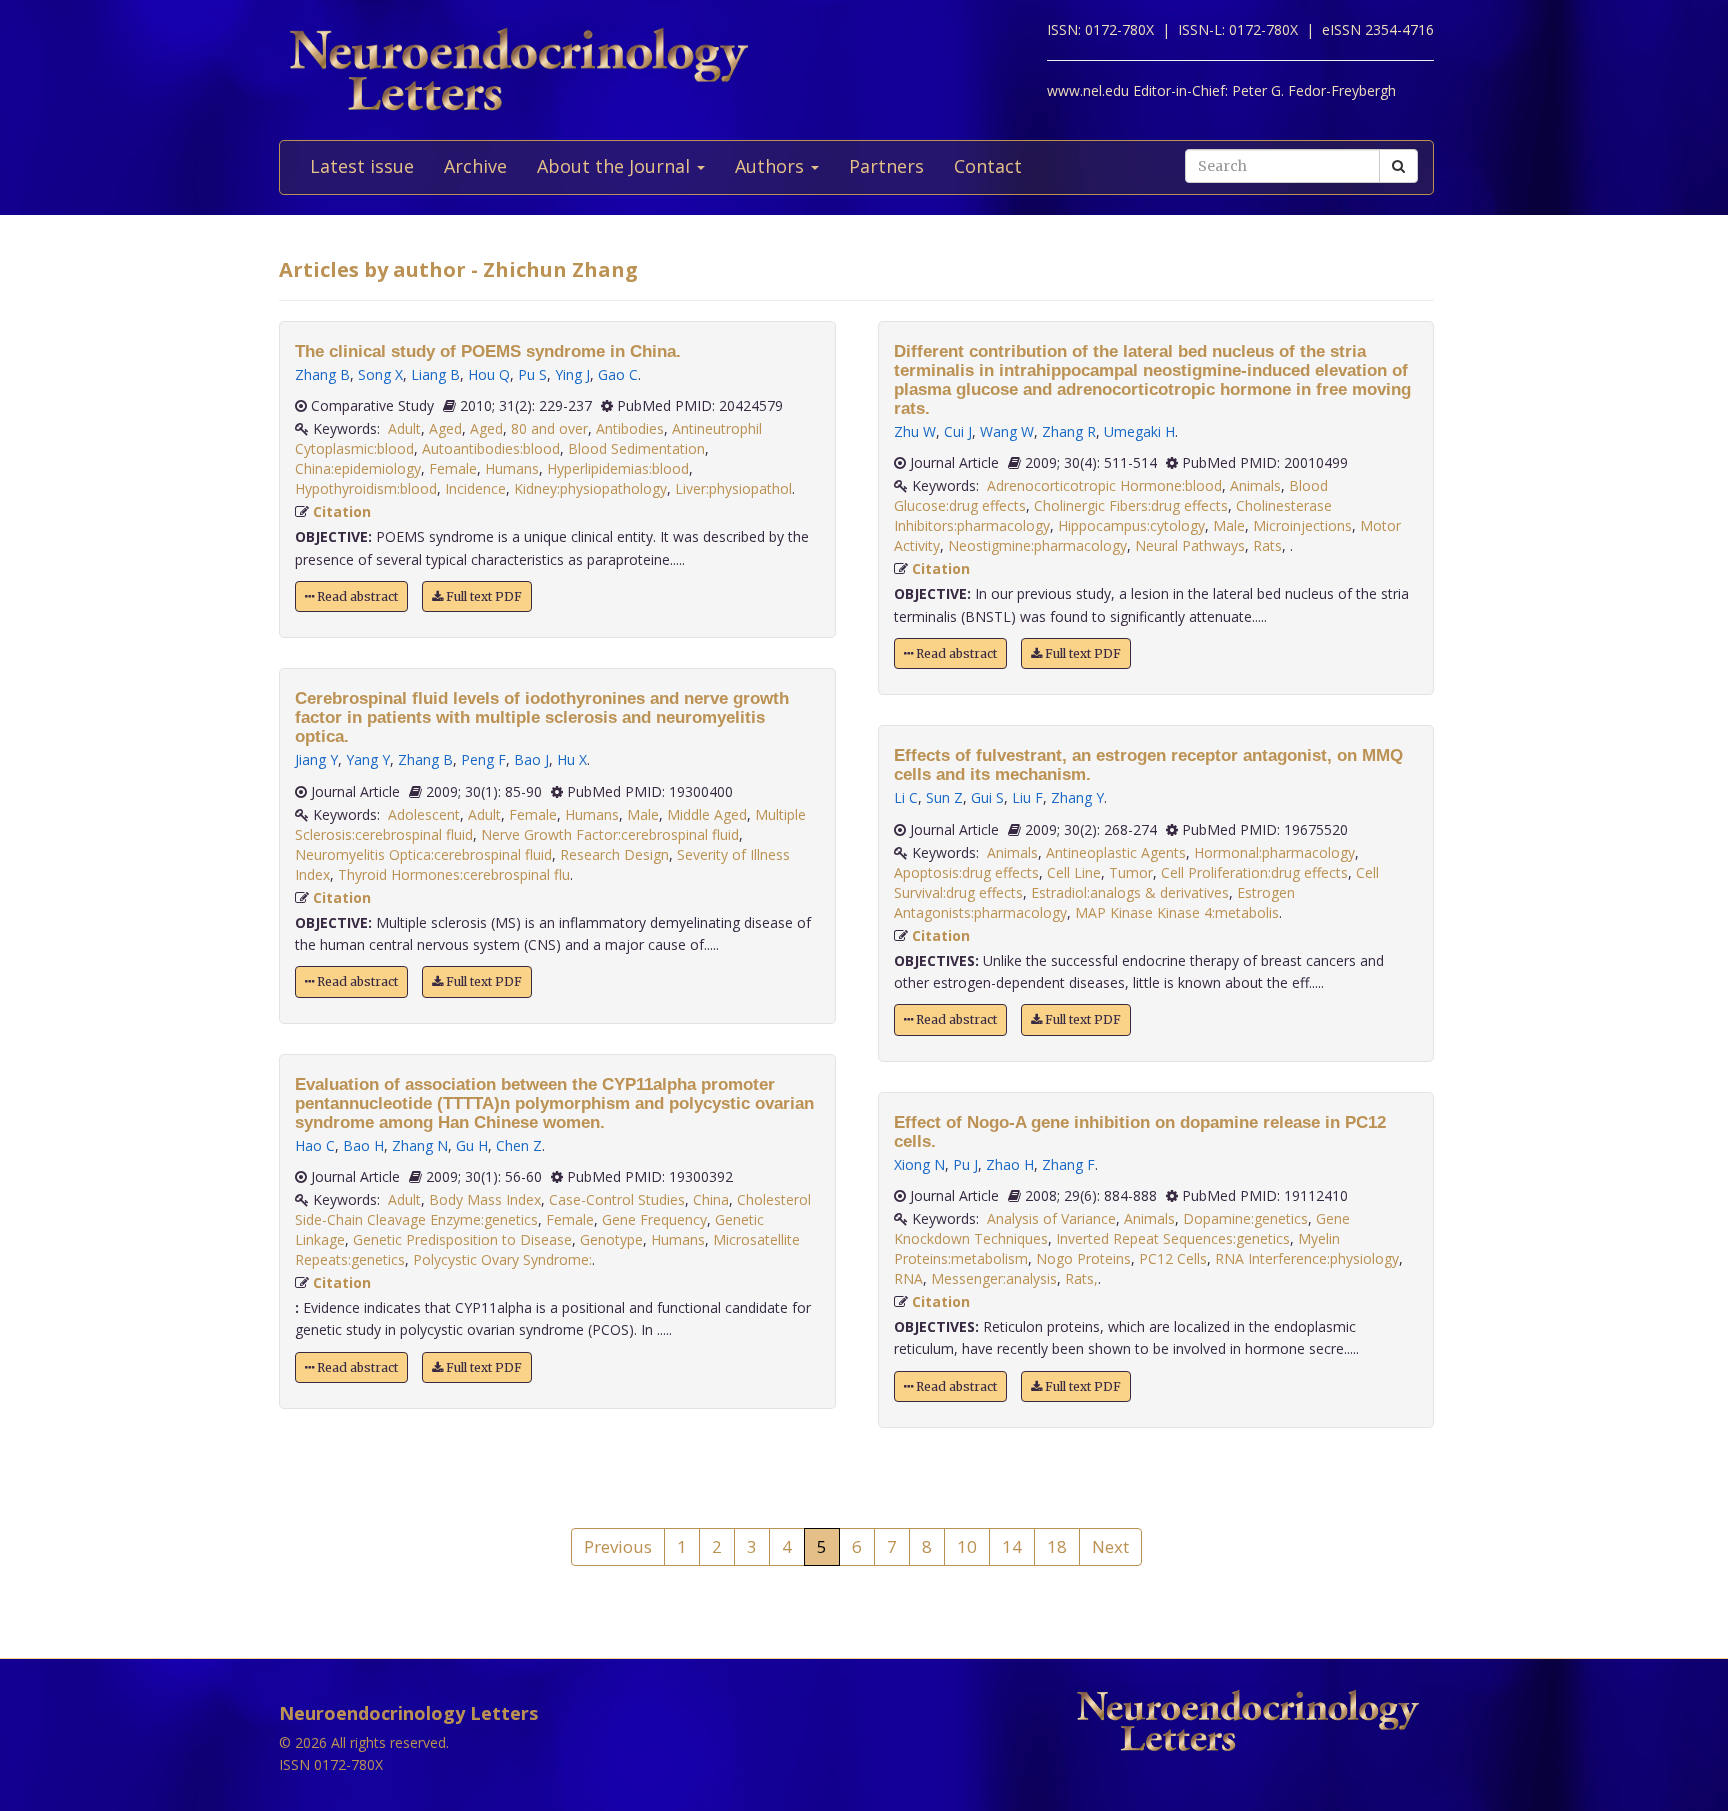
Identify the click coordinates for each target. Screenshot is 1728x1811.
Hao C (315, 1145)
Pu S (532, 374)
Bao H (363, 1145)
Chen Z (519, 1145)
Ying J (572, 374)
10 (967, 1546)
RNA (908, 1278)
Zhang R (1069, 431)
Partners (886, 166)
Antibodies (630, 428)
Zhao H (1010, 1164)
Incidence (475, 488)
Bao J (531, 759)
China (711, 1199)
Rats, (1081, 1278)
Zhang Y (1077, 797)
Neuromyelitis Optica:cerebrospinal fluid (423, 854)
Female (453, 468)
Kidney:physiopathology (590, 488)
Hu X (572, 759)
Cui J (958, 431)
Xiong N (919, 1164)
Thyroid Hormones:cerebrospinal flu (454, 874)
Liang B (435, 374)
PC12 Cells (1173, 1258)
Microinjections (1302, 525)
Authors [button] (772, 166)
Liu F (1027, 797)
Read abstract (356, 596)
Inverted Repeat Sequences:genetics (1173, 1238)
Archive (475, 166)
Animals (1255, 485)
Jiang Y (316, 759)
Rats (1267, 545)
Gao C (618, 374)
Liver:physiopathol (733, 488)
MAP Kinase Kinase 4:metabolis (1177, 912)
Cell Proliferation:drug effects (1254, 872)
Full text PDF (482, 596)
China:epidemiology (358, 468)
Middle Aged (707, 814)
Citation (342, 511)
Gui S (987, 797)
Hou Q (489, 374)
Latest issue (362, 166)
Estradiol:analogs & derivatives (1130, 892)
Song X (380, 374)
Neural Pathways (1190, 545)
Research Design (614, 854)
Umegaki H (1139, 431)
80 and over (549, 428)
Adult (404, 428)
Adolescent (424, 814)
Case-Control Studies (617, 1199)
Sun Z (944, 797)
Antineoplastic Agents (1116, 852)
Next (1110, 1546)
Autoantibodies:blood (491, 448)
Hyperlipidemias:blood (618, 468)
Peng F (483, 759)
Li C (906, 797)
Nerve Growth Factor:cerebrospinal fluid (610, 834)
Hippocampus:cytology (1131, 525)
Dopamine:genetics (1245, 1218)
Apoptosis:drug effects (966, 872)
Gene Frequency (654, 1219)
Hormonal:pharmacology (1274, 852)
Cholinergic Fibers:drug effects (1131, 505)
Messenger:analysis (994, 1278)
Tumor (1131, 872)
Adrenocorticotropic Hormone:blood (1104, 485)
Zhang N (420, 1145)
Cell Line (1074, 872)
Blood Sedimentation (636, 448)
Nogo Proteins (1083, 1258)
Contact (988, 166)
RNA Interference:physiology (1307, 1258)
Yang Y (368, 759)
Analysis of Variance (1051, 1218)
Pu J (965, 1164)
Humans (512, 468)
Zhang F (1068, 1164)
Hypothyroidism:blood (366, 488)
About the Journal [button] (616, 166)
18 (1057, 1546)
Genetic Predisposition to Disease (462, 1239)
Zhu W (915, 431)
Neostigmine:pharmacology (1037, 545)
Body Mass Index (485, 1199)
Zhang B (322, 374)
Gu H (472, 1145)
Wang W (1007, 431)
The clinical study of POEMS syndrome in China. (488, 351)
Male (643, 814)
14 (1012, 1546)
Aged (445, 428)
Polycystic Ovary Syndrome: (502, 1259)
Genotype (611, 1239)
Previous (618, 1546)
